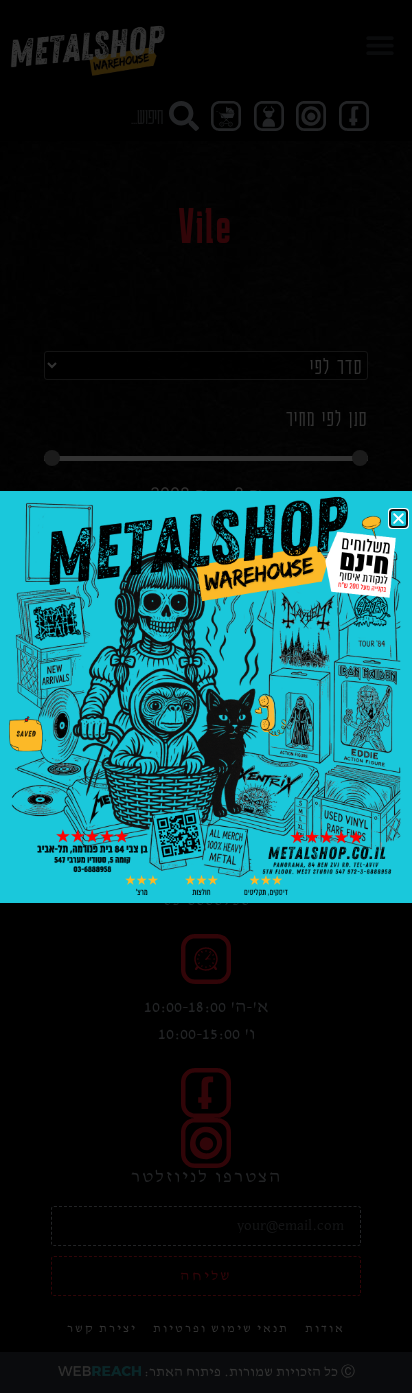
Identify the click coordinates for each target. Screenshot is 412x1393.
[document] (206, 696)
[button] (398, 518)
